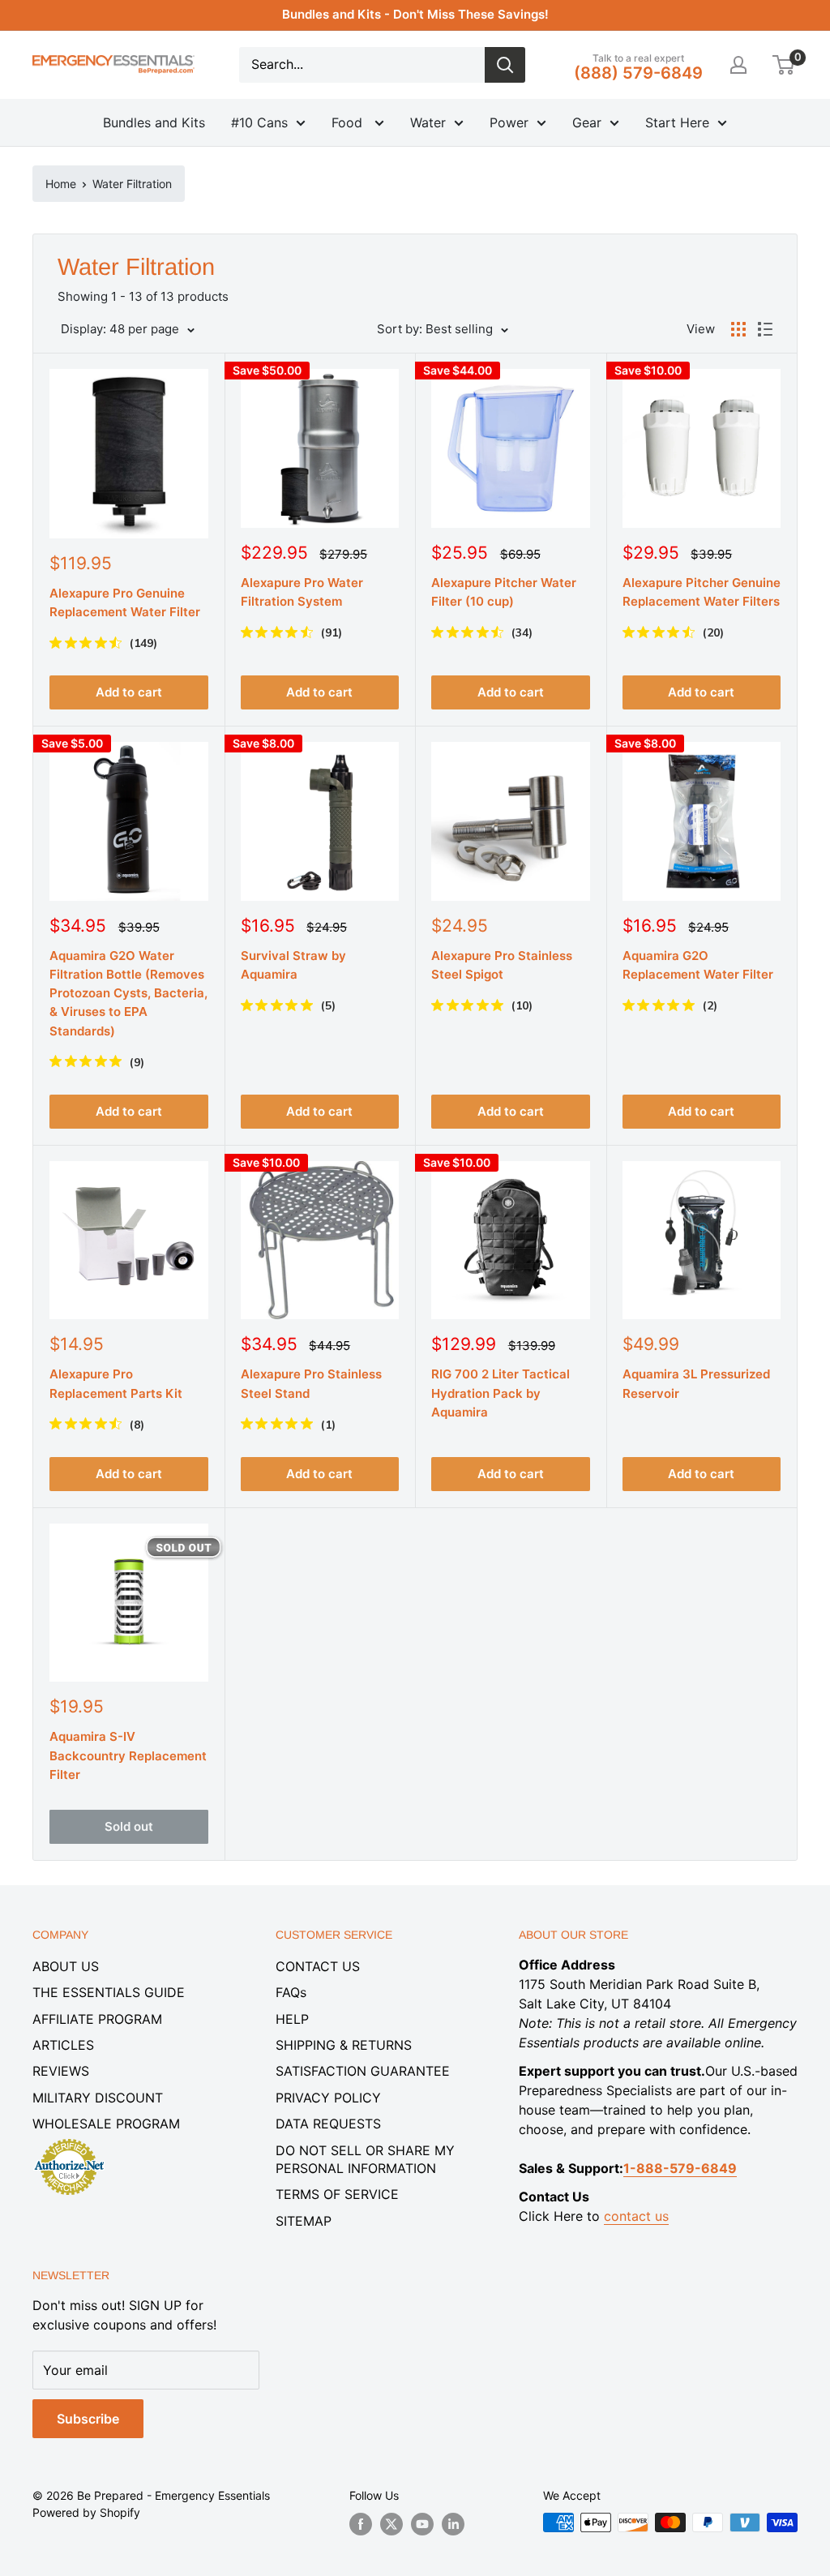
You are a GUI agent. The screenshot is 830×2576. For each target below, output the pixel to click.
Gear (587, 122)
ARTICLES (63, 2045)
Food (349, 122)
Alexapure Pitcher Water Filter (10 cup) (504, 592)
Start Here (677, 122)
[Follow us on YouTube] (422, 2524)
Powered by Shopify (86, 2512)
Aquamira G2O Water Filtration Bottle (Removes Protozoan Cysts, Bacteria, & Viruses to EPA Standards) (128, 993)
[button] (783, 65)
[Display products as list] (765, 329)
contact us (636, 2216)
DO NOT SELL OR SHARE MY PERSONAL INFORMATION (365, 2159)
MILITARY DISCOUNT (98, 2098)
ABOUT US (66, 1966)
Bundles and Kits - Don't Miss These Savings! (415, 14)
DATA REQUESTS (328, 2124)
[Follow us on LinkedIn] (453, 2524)
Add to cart (129, 692)
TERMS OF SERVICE (337, 2194)
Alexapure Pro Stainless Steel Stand (311, 1383)
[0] (784, 65)
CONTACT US (318, 1966)
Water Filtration (132, 184)
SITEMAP (304, 2221)
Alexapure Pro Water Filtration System (302, 592)
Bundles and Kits (154, 122)
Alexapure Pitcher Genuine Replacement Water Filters (702, 592)
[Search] (505, 65)
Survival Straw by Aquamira (293, 965)
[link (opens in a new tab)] (69, 2141)
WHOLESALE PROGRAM (106, 2124)
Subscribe (88, 2419)
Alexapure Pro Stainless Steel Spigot (502, 965)
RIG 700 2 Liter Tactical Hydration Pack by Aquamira (501, 1393)
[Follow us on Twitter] (391, 2524)
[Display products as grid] (738, 329)
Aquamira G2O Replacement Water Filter (698, 965)
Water (428, 122)
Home (61, 184)
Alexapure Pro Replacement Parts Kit (116, 1383)
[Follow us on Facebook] (361, 2524)
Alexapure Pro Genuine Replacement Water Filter (125, 602)
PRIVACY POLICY (328, 2098)
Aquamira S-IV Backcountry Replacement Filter (128, 1755)
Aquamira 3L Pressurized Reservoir (696, 1383)
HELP (292, 2019)
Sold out (129, 1826)
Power (509, 122)
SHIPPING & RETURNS (344, 2045)
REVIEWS (61, 2071)
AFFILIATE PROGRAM (97, 2019)
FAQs (291, 1992)
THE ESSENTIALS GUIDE (109, 1992)
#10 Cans (259, 122)
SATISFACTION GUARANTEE (363, 2071)
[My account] (738, 65)
